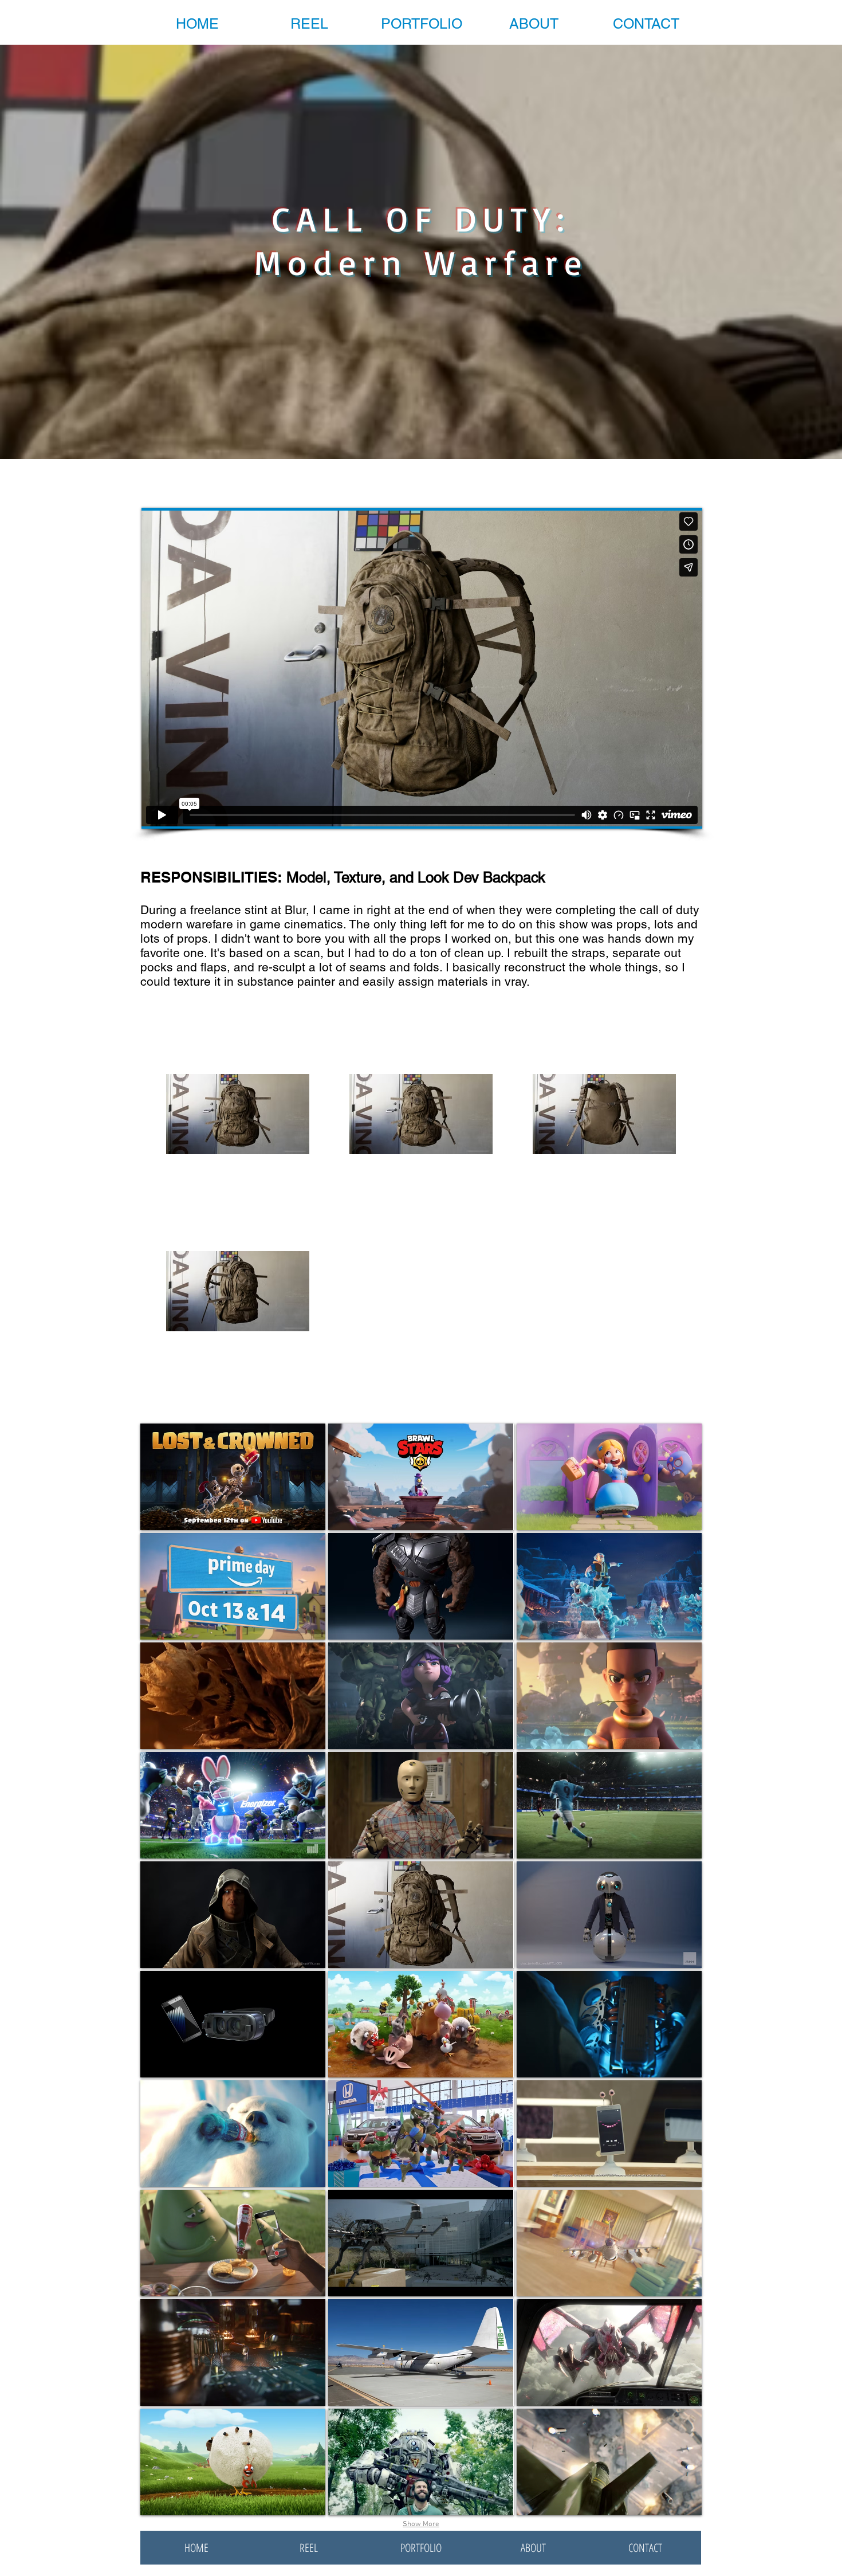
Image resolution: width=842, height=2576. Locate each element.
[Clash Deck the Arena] (609, 1586)
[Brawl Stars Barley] (421, 1477)
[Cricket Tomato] (233, 2243)
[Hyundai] (609, 2024)
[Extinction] (609, 2352)
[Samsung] (233, 2024)
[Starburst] (609, 2243)
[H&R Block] (421, 2352)
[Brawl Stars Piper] (609, 1477)
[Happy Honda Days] (421, 2134)
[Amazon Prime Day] (233, 1586)
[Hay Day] (233, 2462)
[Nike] (609, 1805)
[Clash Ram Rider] (609, 1696)
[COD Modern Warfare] (421, 1915)
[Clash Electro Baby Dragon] (421, 1696)
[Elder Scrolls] (233, 1696)
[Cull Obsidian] (421, 1586)
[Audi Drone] (421, 2243)
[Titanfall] (421, 2462)
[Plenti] (609, 2134)
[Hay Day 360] (421, 2024)
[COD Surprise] (609, 2462)
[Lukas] (233, 1915)
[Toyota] (421, 1805)
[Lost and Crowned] (233, 1477)
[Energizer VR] (233, 1805)
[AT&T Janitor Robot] (609, 1915)
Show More (421, 2524)
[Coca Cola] (233, 2134)
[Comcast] (233, 2352)
